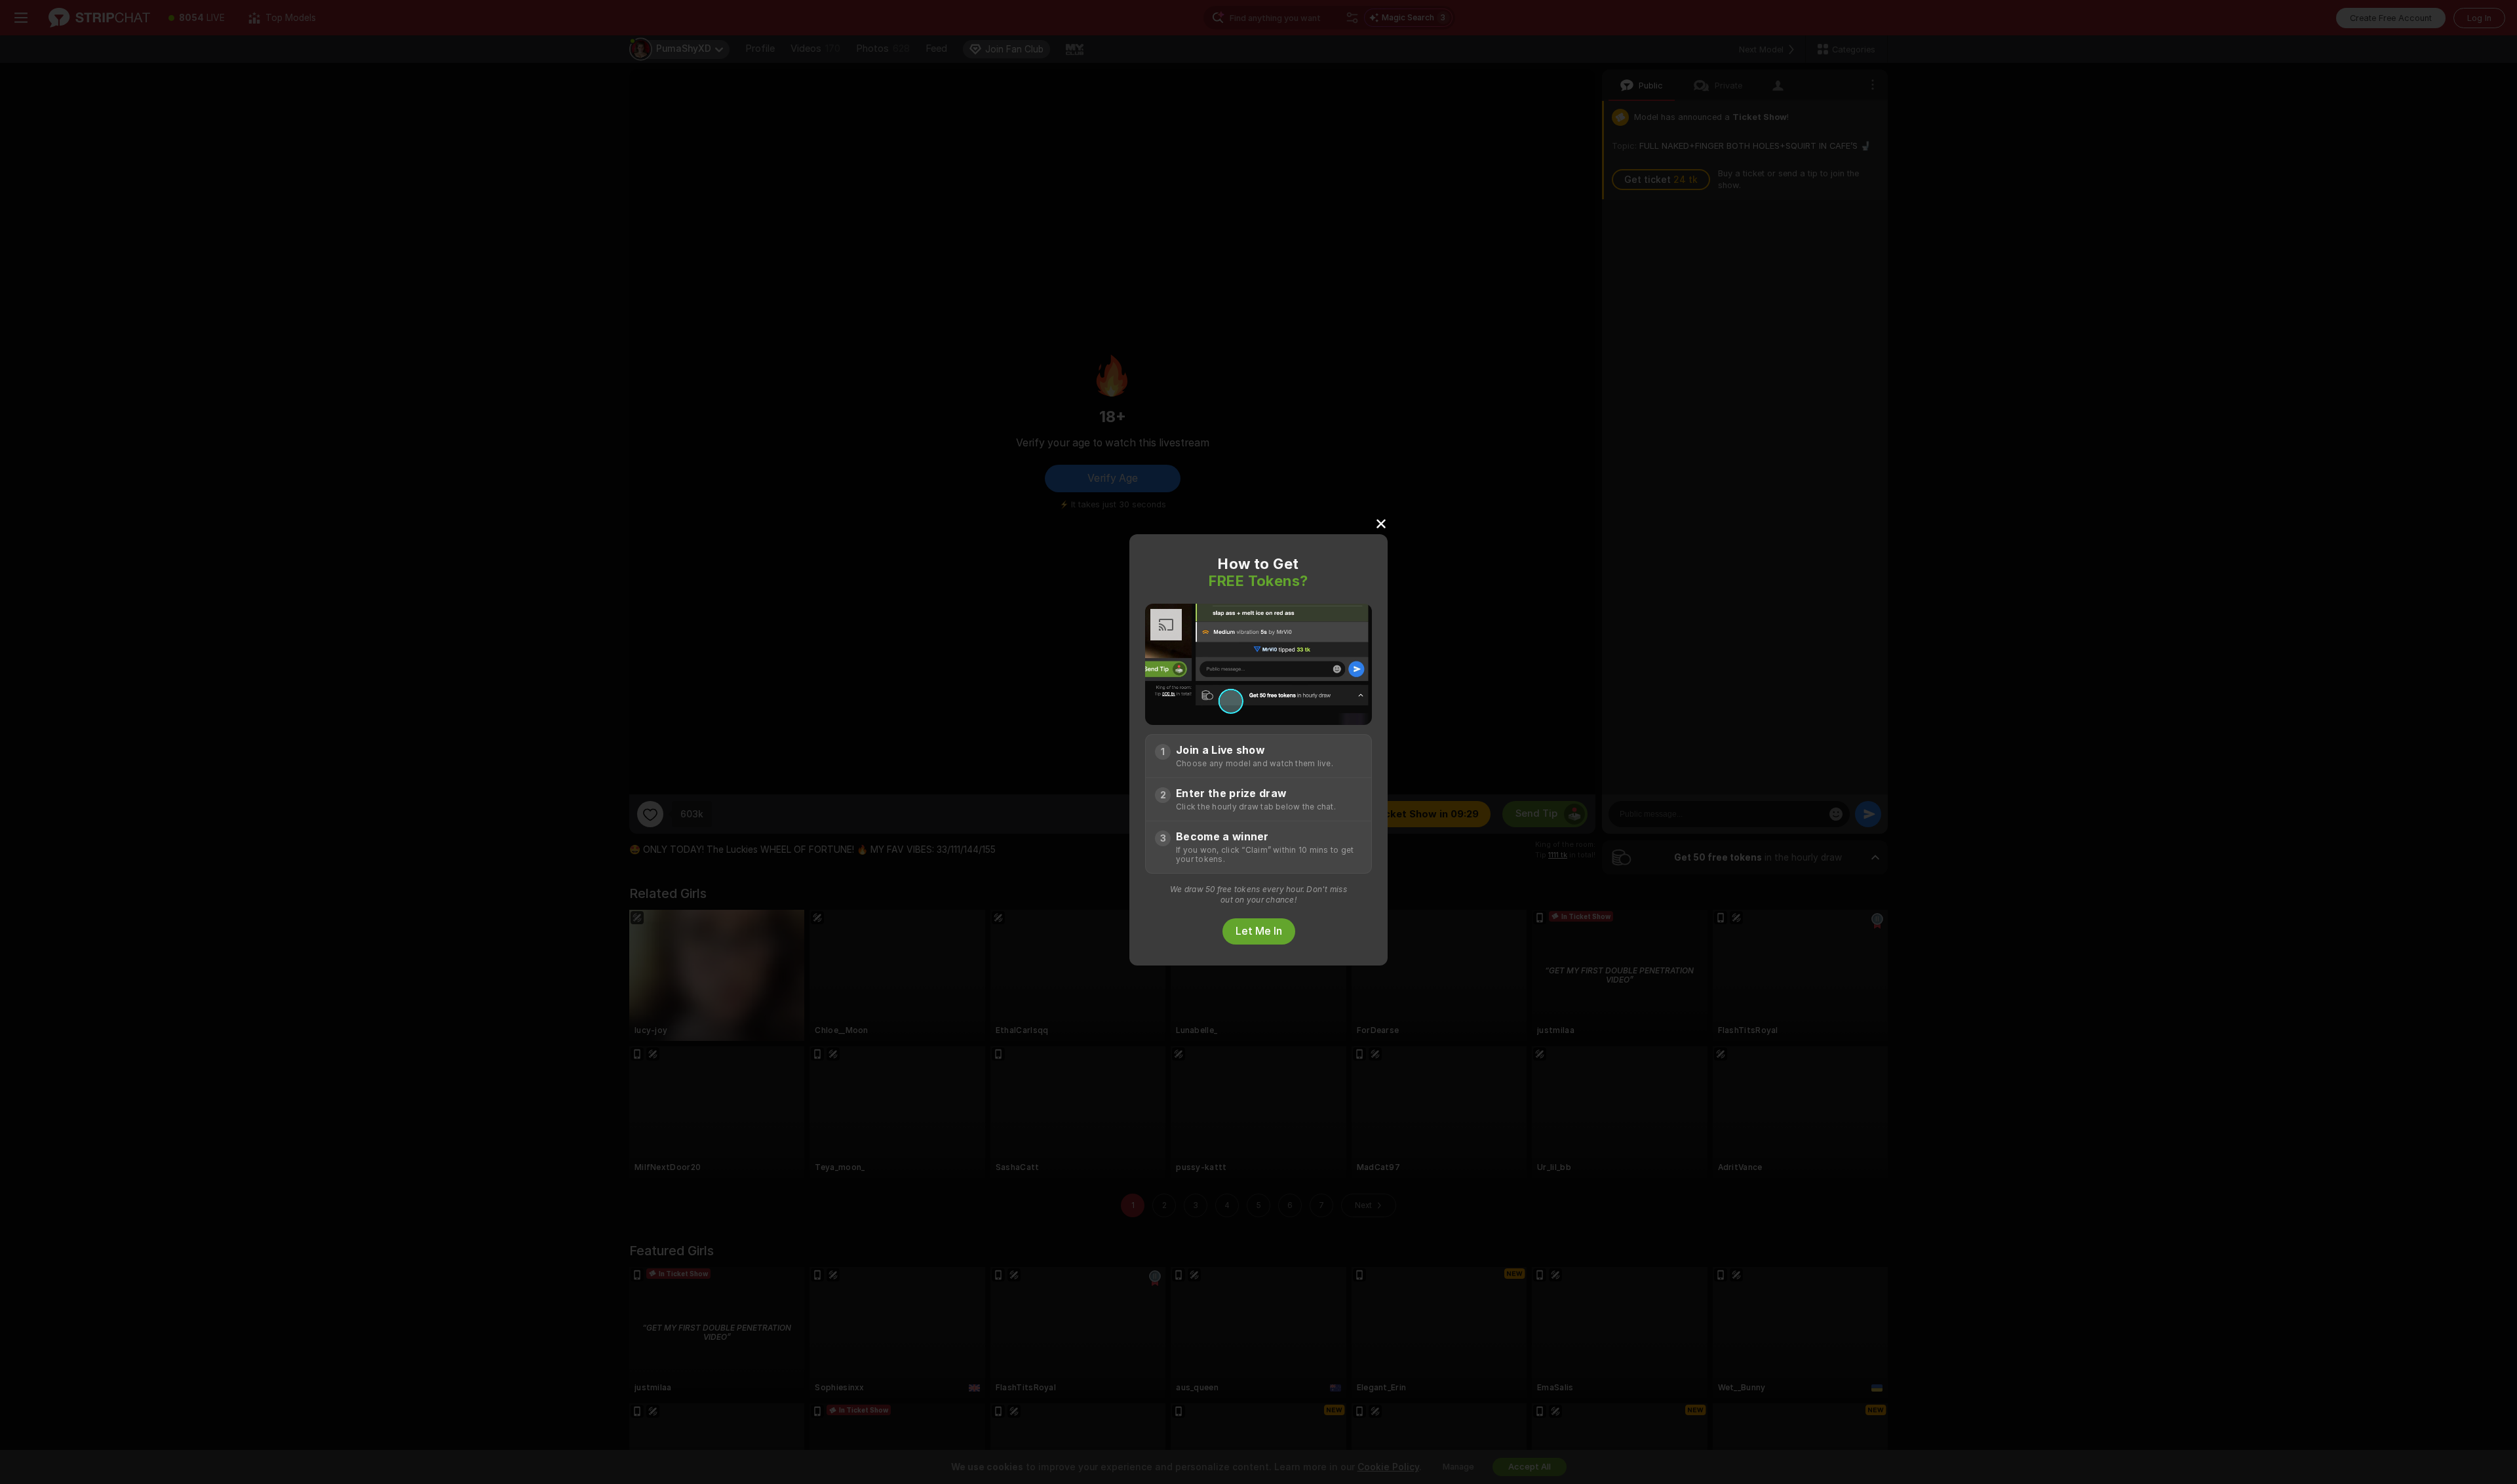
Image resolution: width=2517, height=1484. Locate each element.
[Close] (1381, 523)
